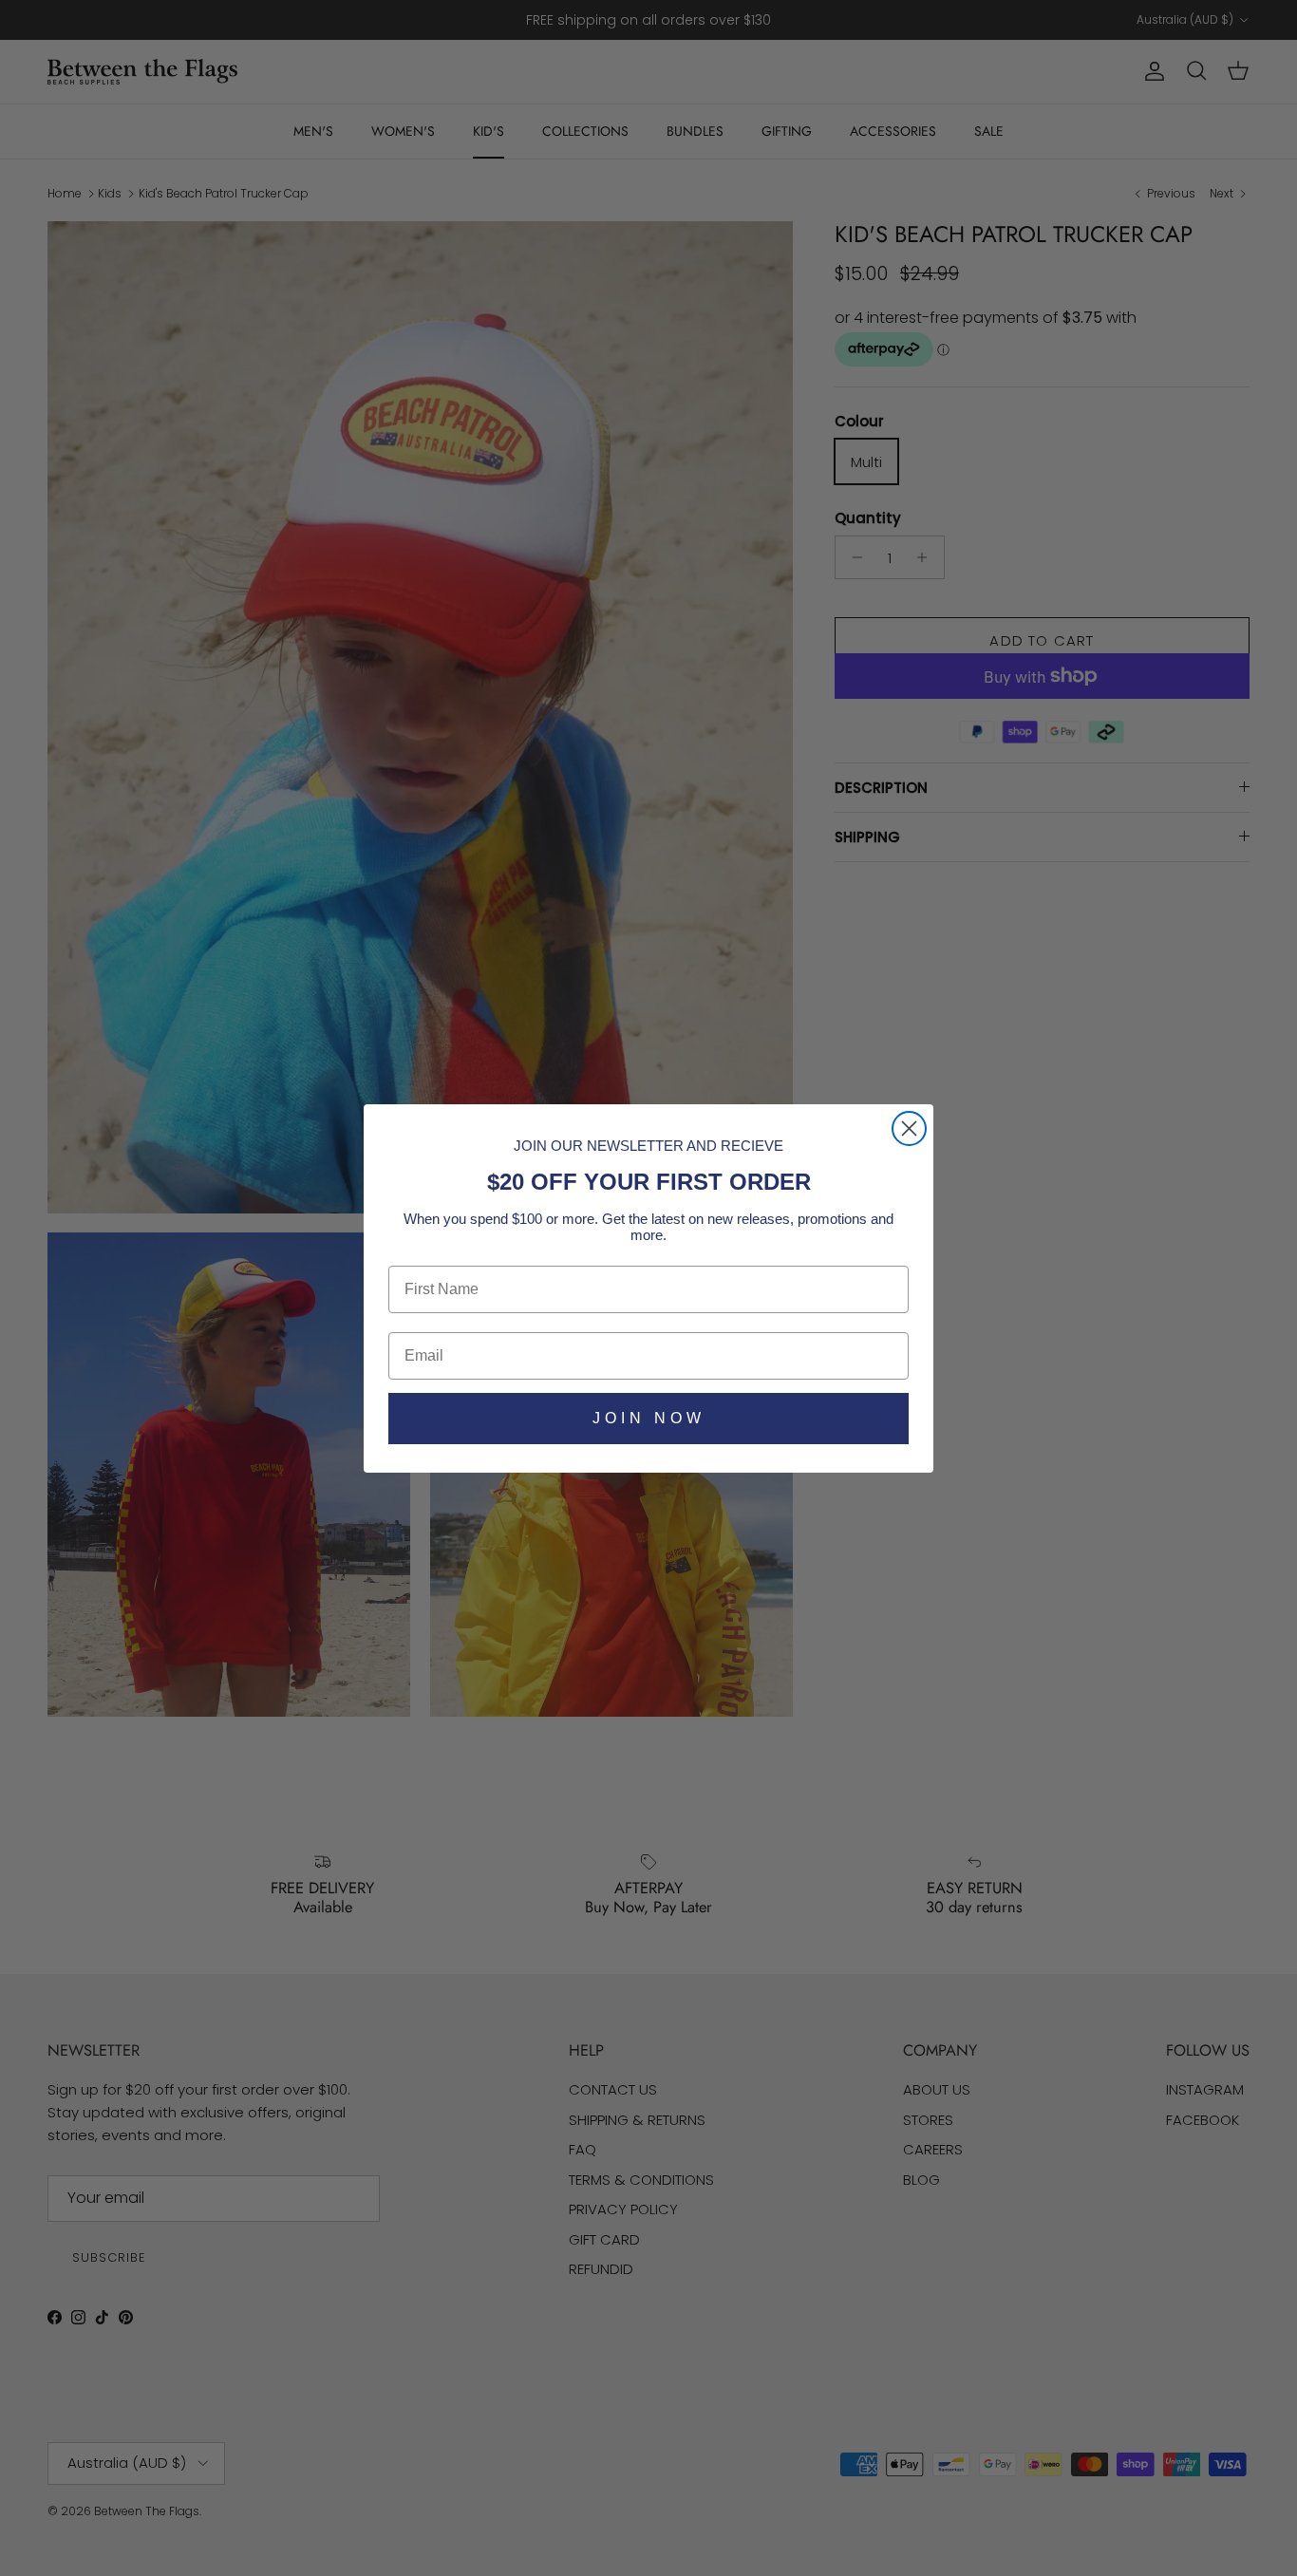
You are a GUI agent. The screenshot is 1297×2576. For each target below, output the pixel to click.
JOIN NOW (649, 1418)
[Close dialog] (909, 1128)
